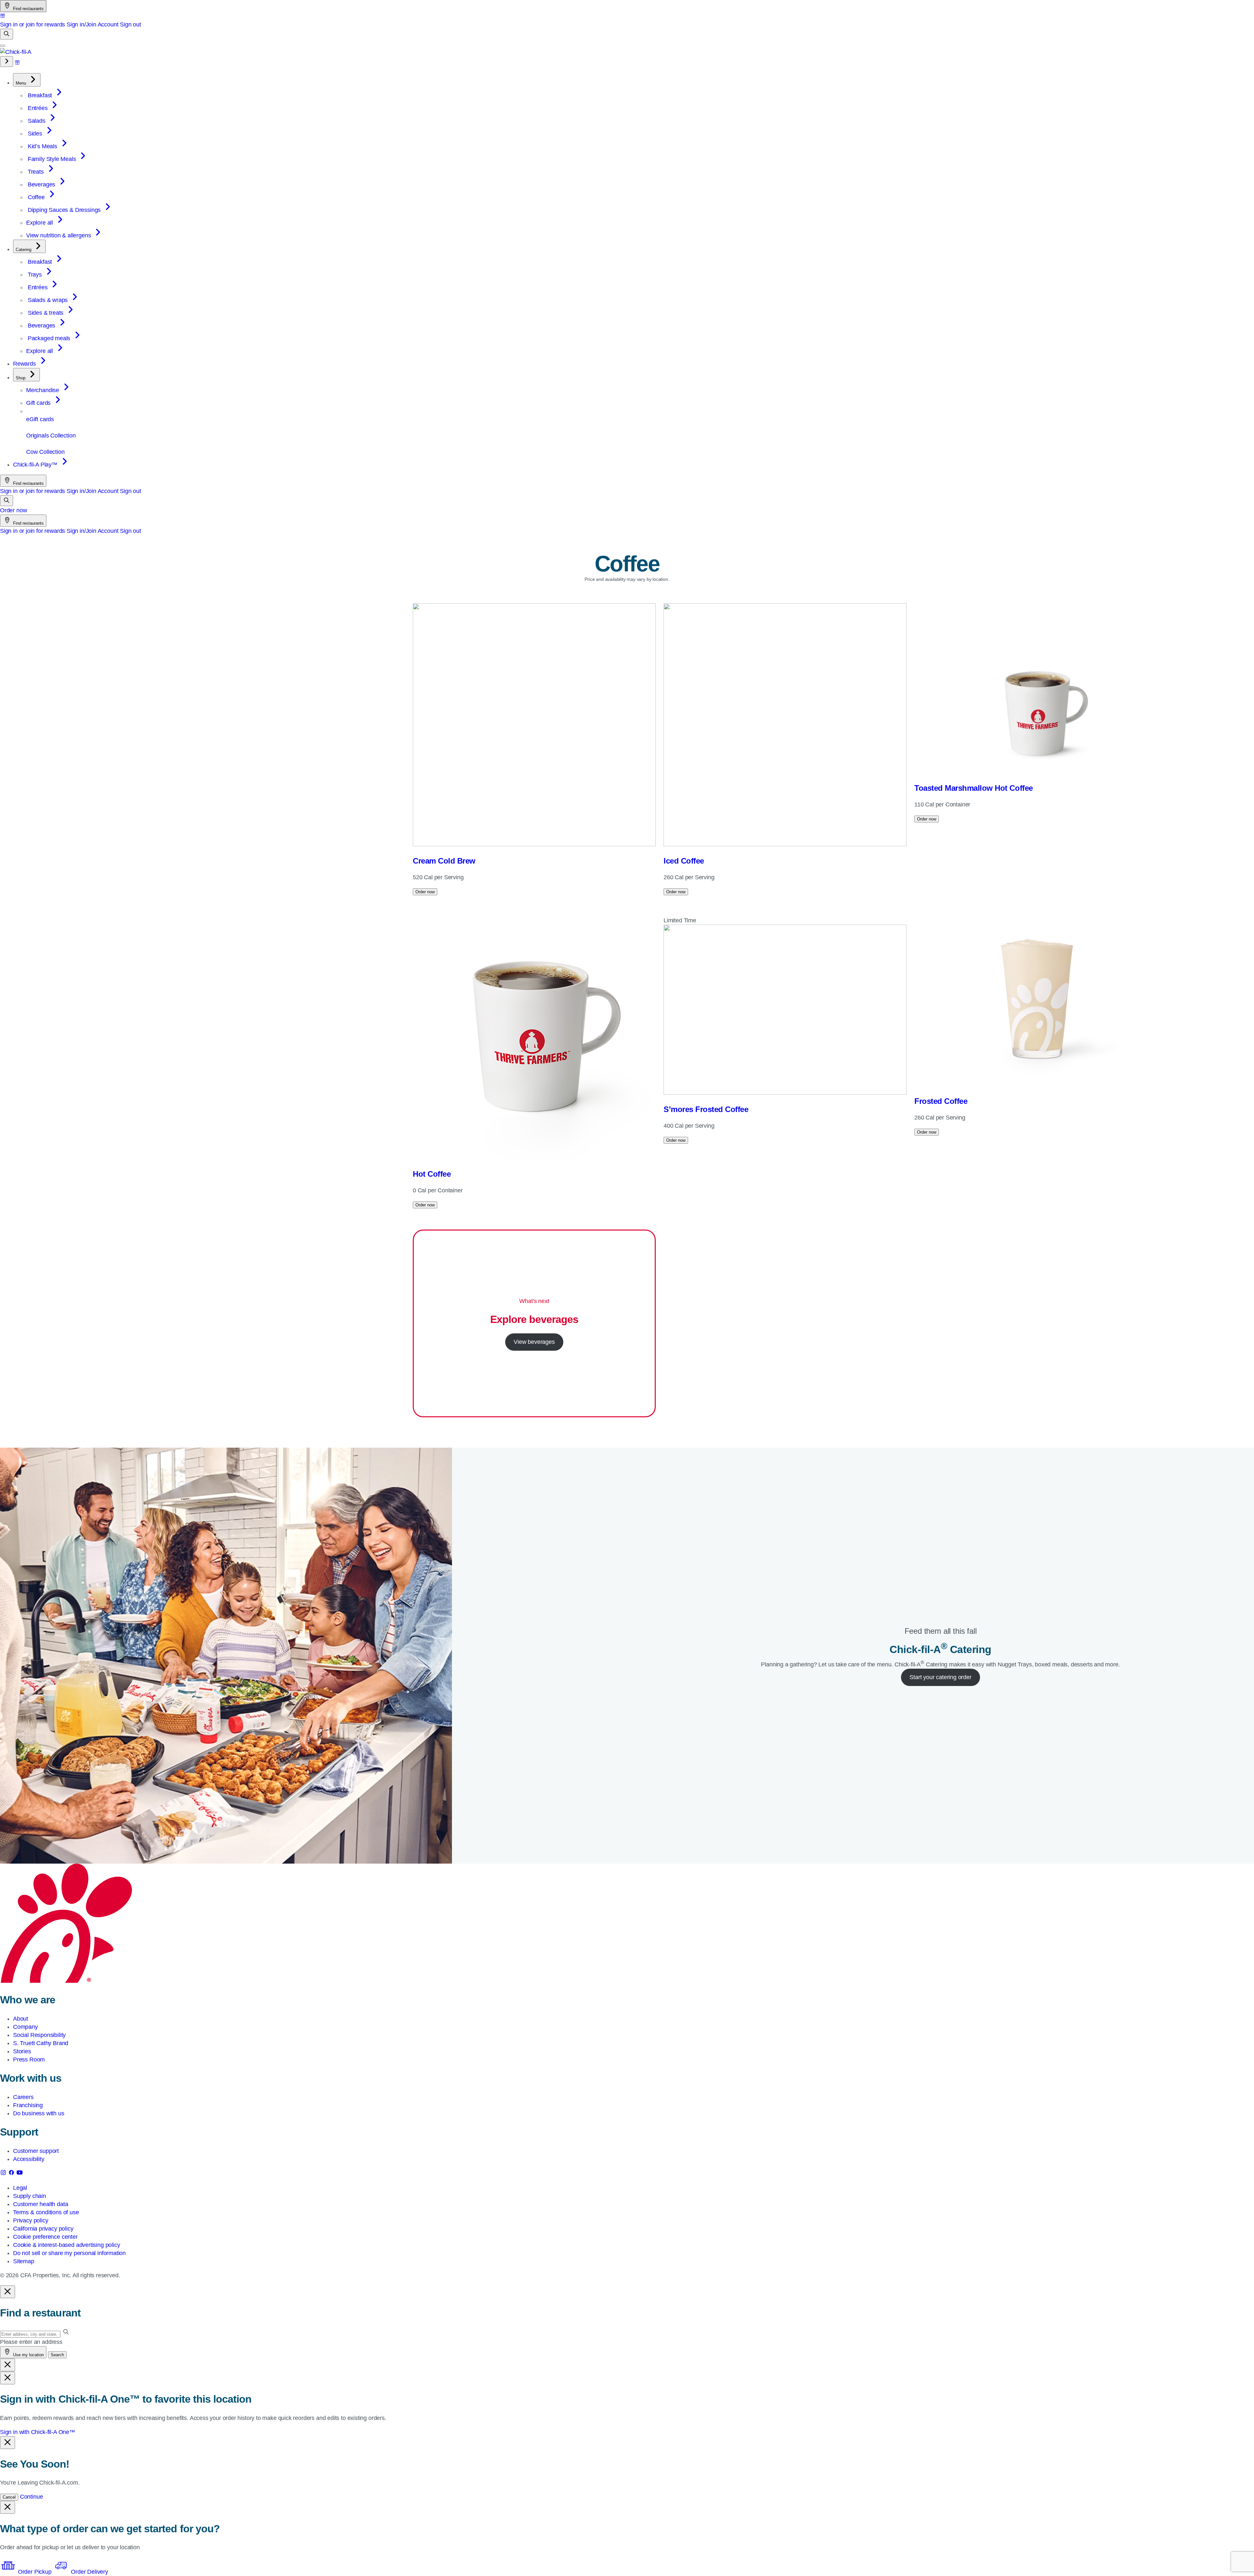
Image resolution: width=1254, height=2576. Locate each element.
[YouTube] (20, 2174)
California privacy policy (43, 2229)
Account (108, 24)
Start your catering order (940, 1677)
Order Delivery (88, 2572)
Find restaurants (28, 9)
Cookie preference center (45, 2237)
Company (25, 2027)
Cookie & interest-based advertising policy (66, 2245)
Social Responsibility (39, 2035)
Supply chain (30, 2196)
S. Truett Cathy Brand (41, 2043)
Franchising (28, 2105)
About (21, 2019)
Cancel (9, 2497)
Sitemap (24, 2261)
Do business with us (39, 2113)
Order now (13, 510)
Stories (22, 2051)
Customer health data (40, 2204)
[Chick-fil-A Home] (16, 52)
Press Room (29, 2059)
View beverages (534, 1342)
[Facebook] (12, 2174)
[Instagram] (4, 2174)
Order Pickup (35, 2572)
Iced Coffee (684, 861)
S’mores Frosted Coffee (706, 1109)
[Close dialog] (8, 2292)
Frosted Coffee (941, 1101)
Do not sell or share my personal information (69, 2253)
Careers (23, 2097)
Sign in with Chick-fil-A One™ (38, 2432)
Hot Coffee (432, 1174)
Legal (20, 2188)
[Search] (7, 34)
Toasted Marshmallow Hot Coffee (974, 788)
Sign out (130, 24)
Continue (32, 2497)
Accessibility (29, 2159)
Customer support (36, 2151)
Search (57, 2355)
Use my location (28, 2355)
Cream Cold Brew (444, 861)
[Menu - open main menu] (3, 46)
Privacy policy (31, 2220)
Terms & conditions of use (46, 2212)
